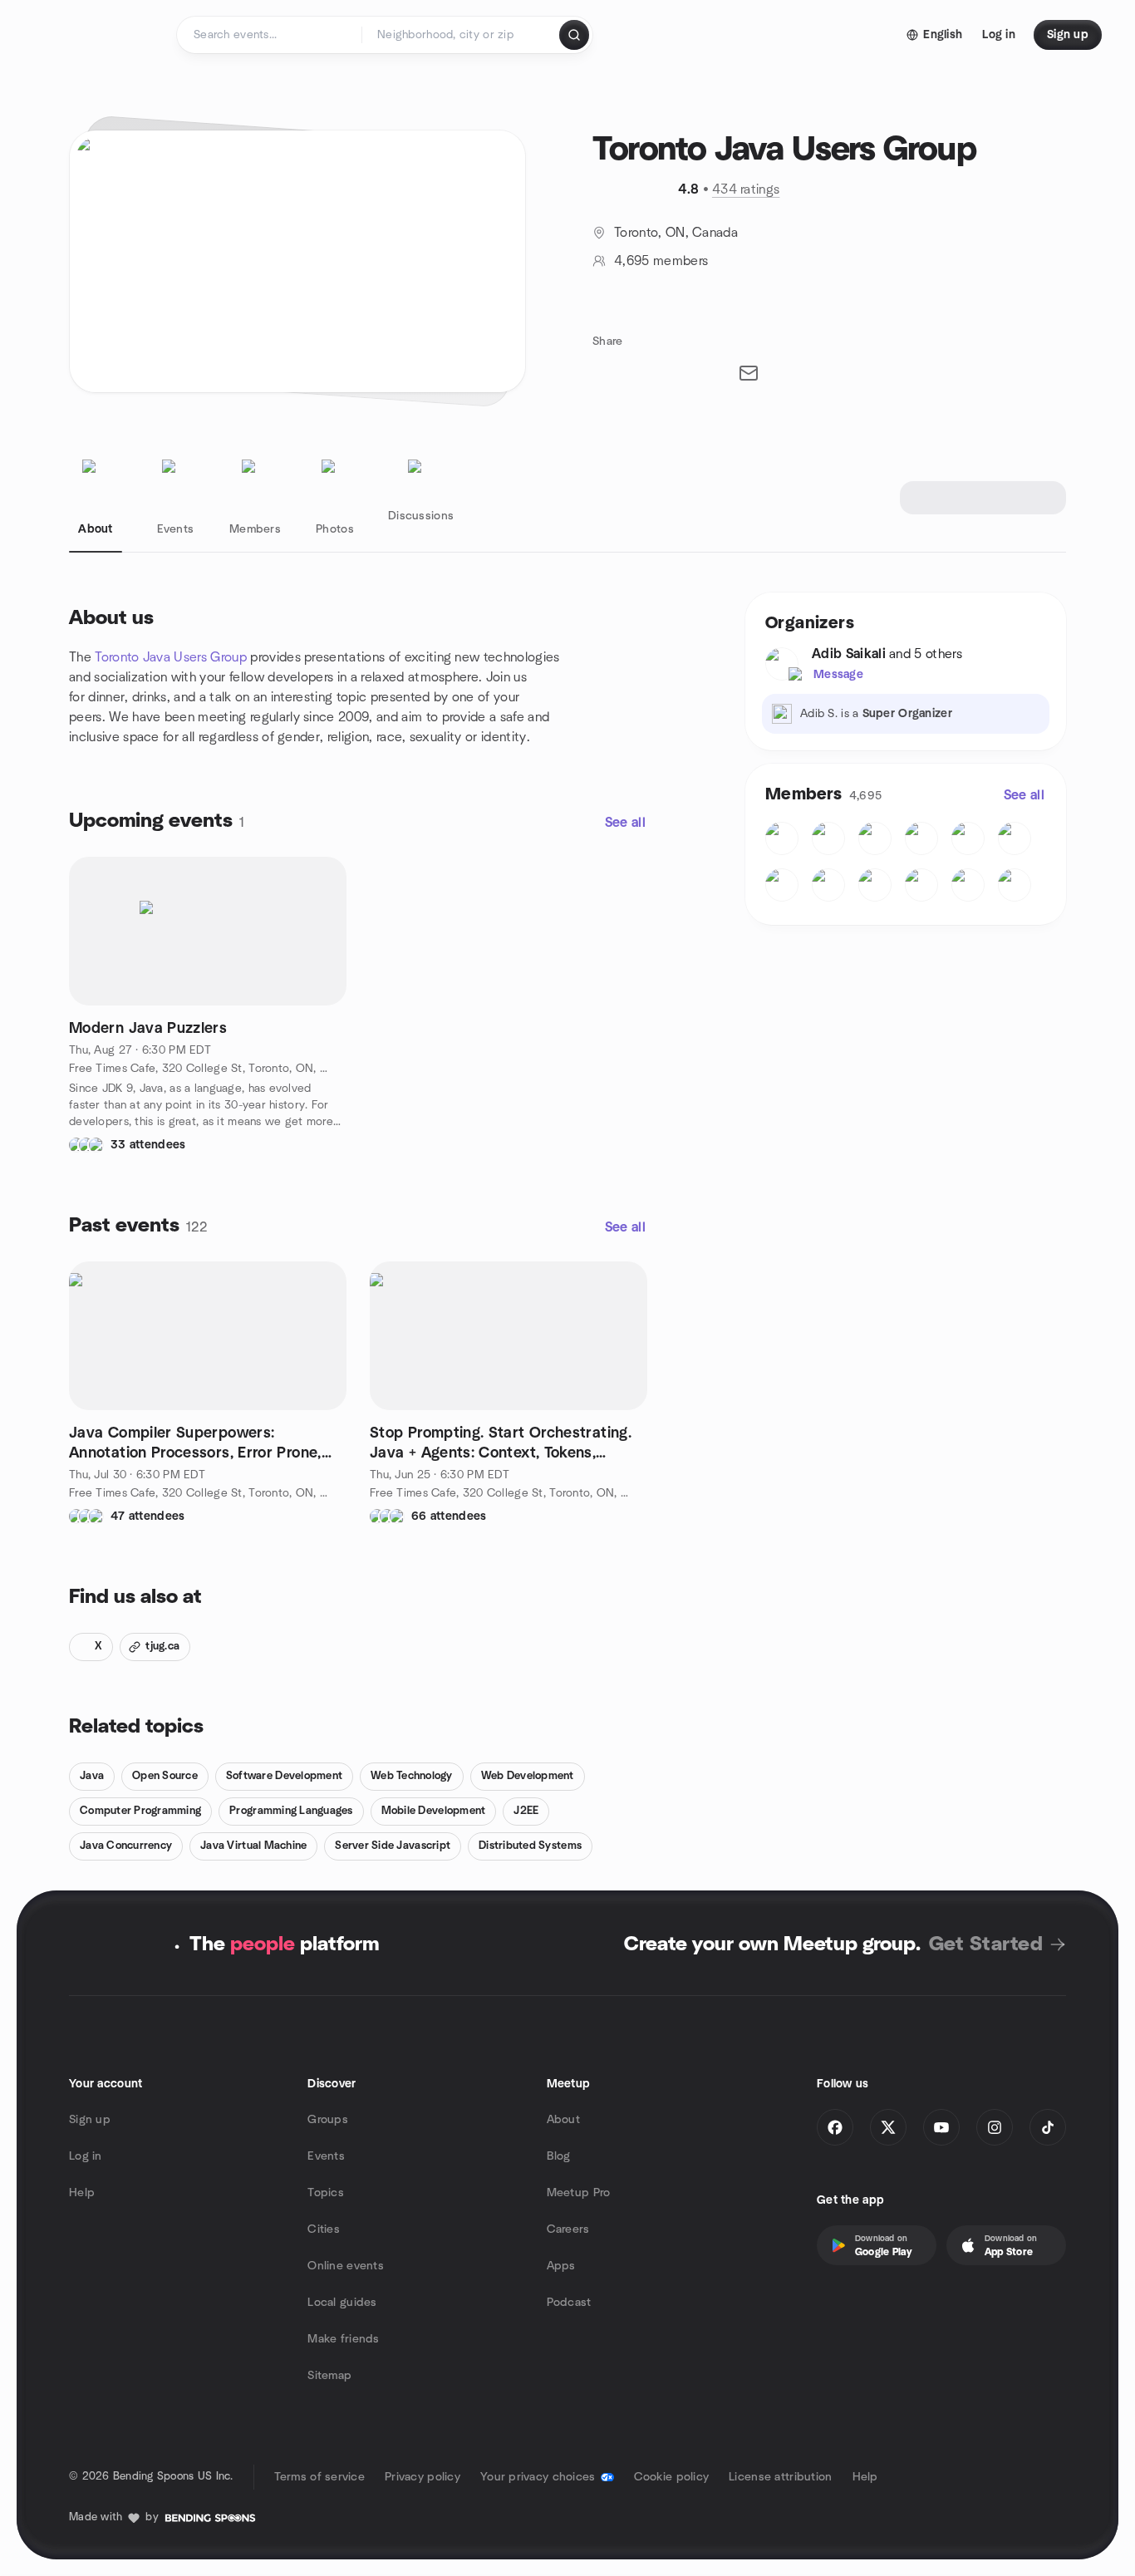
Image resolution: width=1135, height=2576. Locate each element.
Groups (328, 2120)
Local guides (342, 2303)
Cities (324, 2229)
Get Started (986, 1944)
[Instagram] (995, 2127)
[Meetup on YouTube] (941, 2127)
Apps (561, 2266)
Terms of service (319, 2477)
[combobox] (462, 35)
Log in (86, 2156)
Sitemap (329, 2376)
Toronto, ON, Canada (676, 233)
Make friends (343, 2339)
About (563, 2120)
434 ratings (746, 189)
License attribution (780, 2477)
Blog (559, 2156)
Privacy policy (423, 2477)
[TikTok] (1048, 2127)
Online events (346, 2266)
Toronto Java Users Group (171, 657)
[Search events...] (574, 35)
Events (326, 2156)
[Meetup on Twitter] (888, 2127)
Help (82, 2193)
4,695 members (661, 261)
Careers (568, 2229)
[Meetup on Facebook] (835, 2127)
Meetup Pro (579, 2193)
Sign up (90, 2120)
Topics (326, 2193)
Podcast (569, 2303)
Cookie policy (672, 2477)
